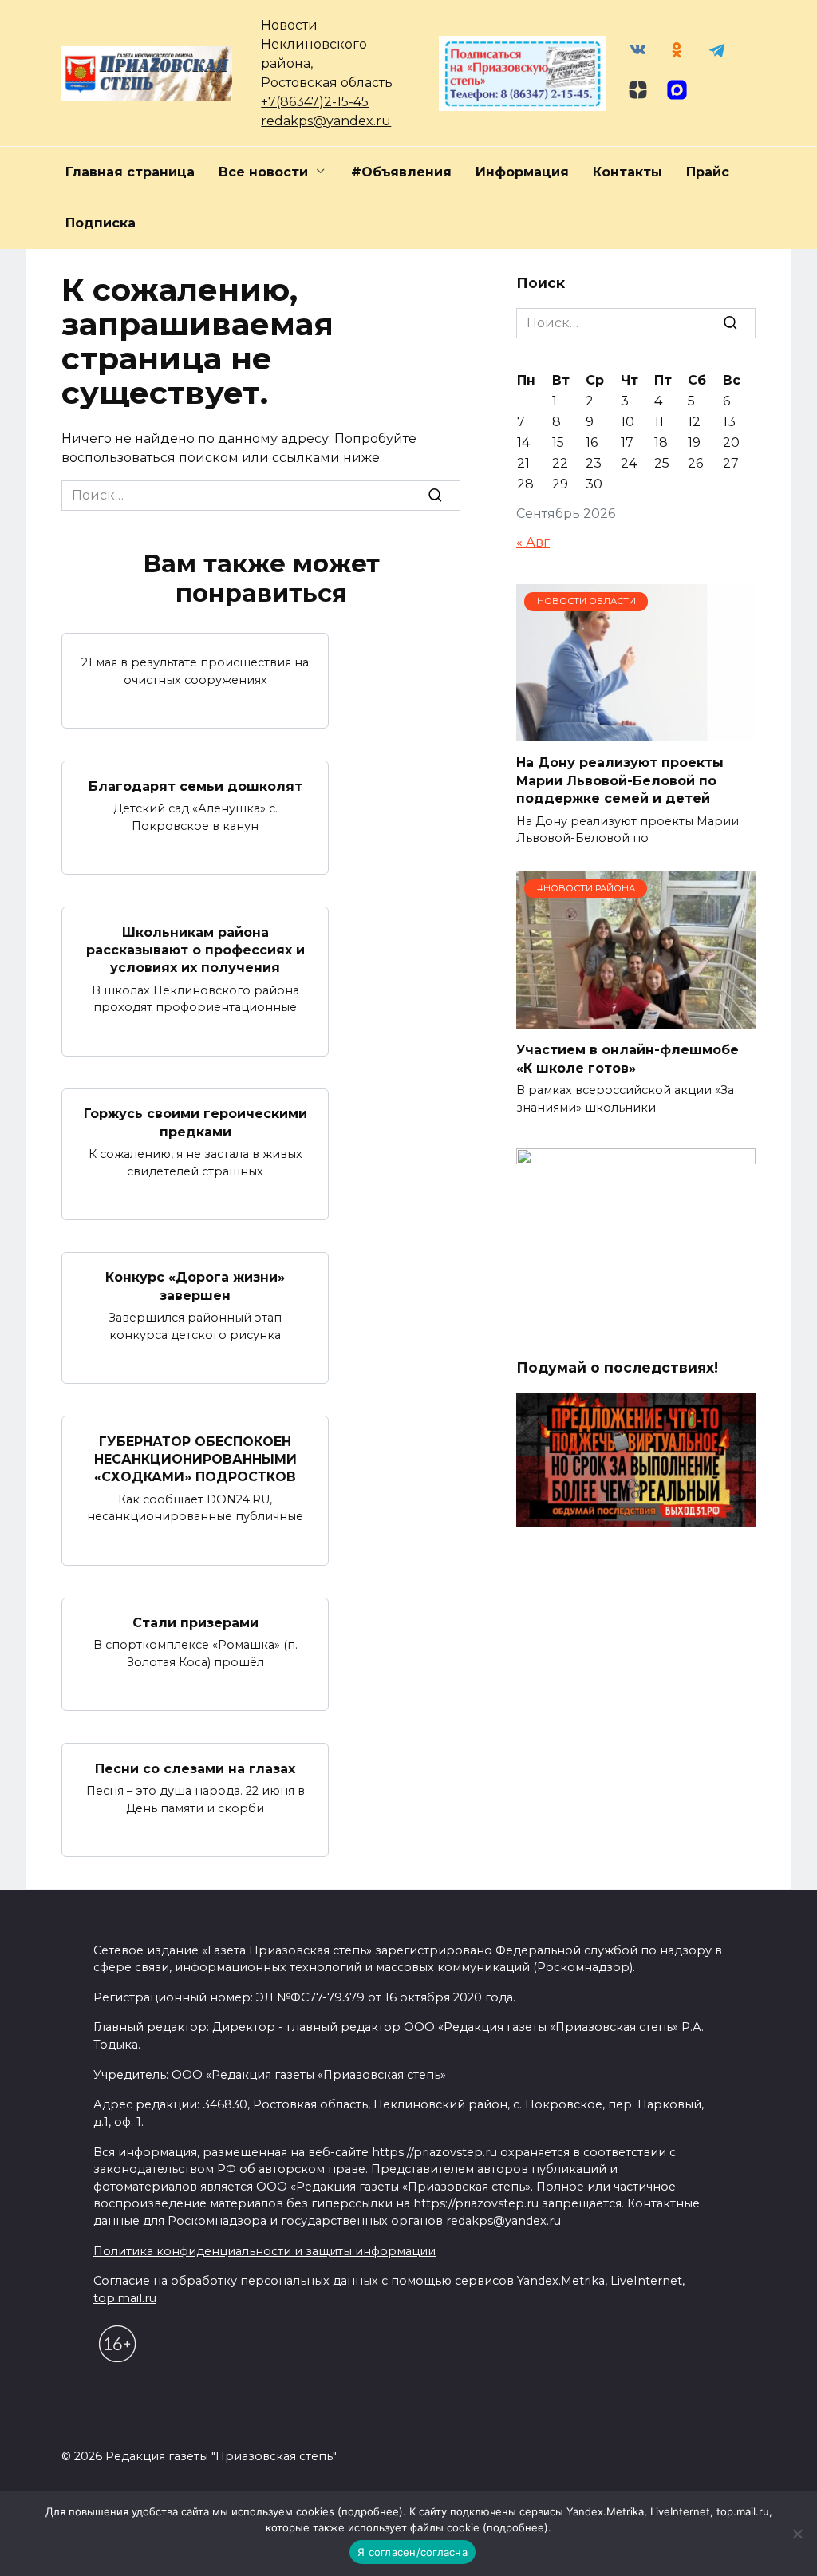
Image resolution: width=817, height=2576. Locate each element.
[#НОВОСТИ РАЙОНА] (636, 1019)
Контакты (628, 172)
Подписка (101, 223)
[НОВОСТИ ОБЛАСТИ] (636, 731)
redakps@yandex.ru (326, 121)
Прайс (708, 172)
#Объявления (401, 172)
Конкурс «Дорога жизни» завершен (195, 1286)
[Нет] (797, 2534)
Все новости (263, 172)
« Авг (533, 542)
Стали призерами (195, 1623)
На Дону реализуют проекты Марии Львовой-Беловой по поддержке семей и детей (620, 780)
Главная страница (130, 172)
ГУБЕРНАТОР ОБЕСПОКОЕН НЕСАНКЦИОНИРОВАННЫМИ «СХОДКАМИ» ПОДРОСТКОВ (195, 1459)
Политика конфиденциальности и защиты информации (264, 2251)
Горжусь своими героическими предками (195, 1122)
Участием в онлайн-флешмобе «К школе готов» (628, 1059)
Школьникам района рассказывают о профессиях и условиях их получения (195, 950)
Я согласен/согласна (412, 2552)
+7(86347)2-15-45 (315, 102)
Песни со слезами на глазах (195, 1768)
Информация (522, 172)
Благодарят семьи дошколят (195, 786)
